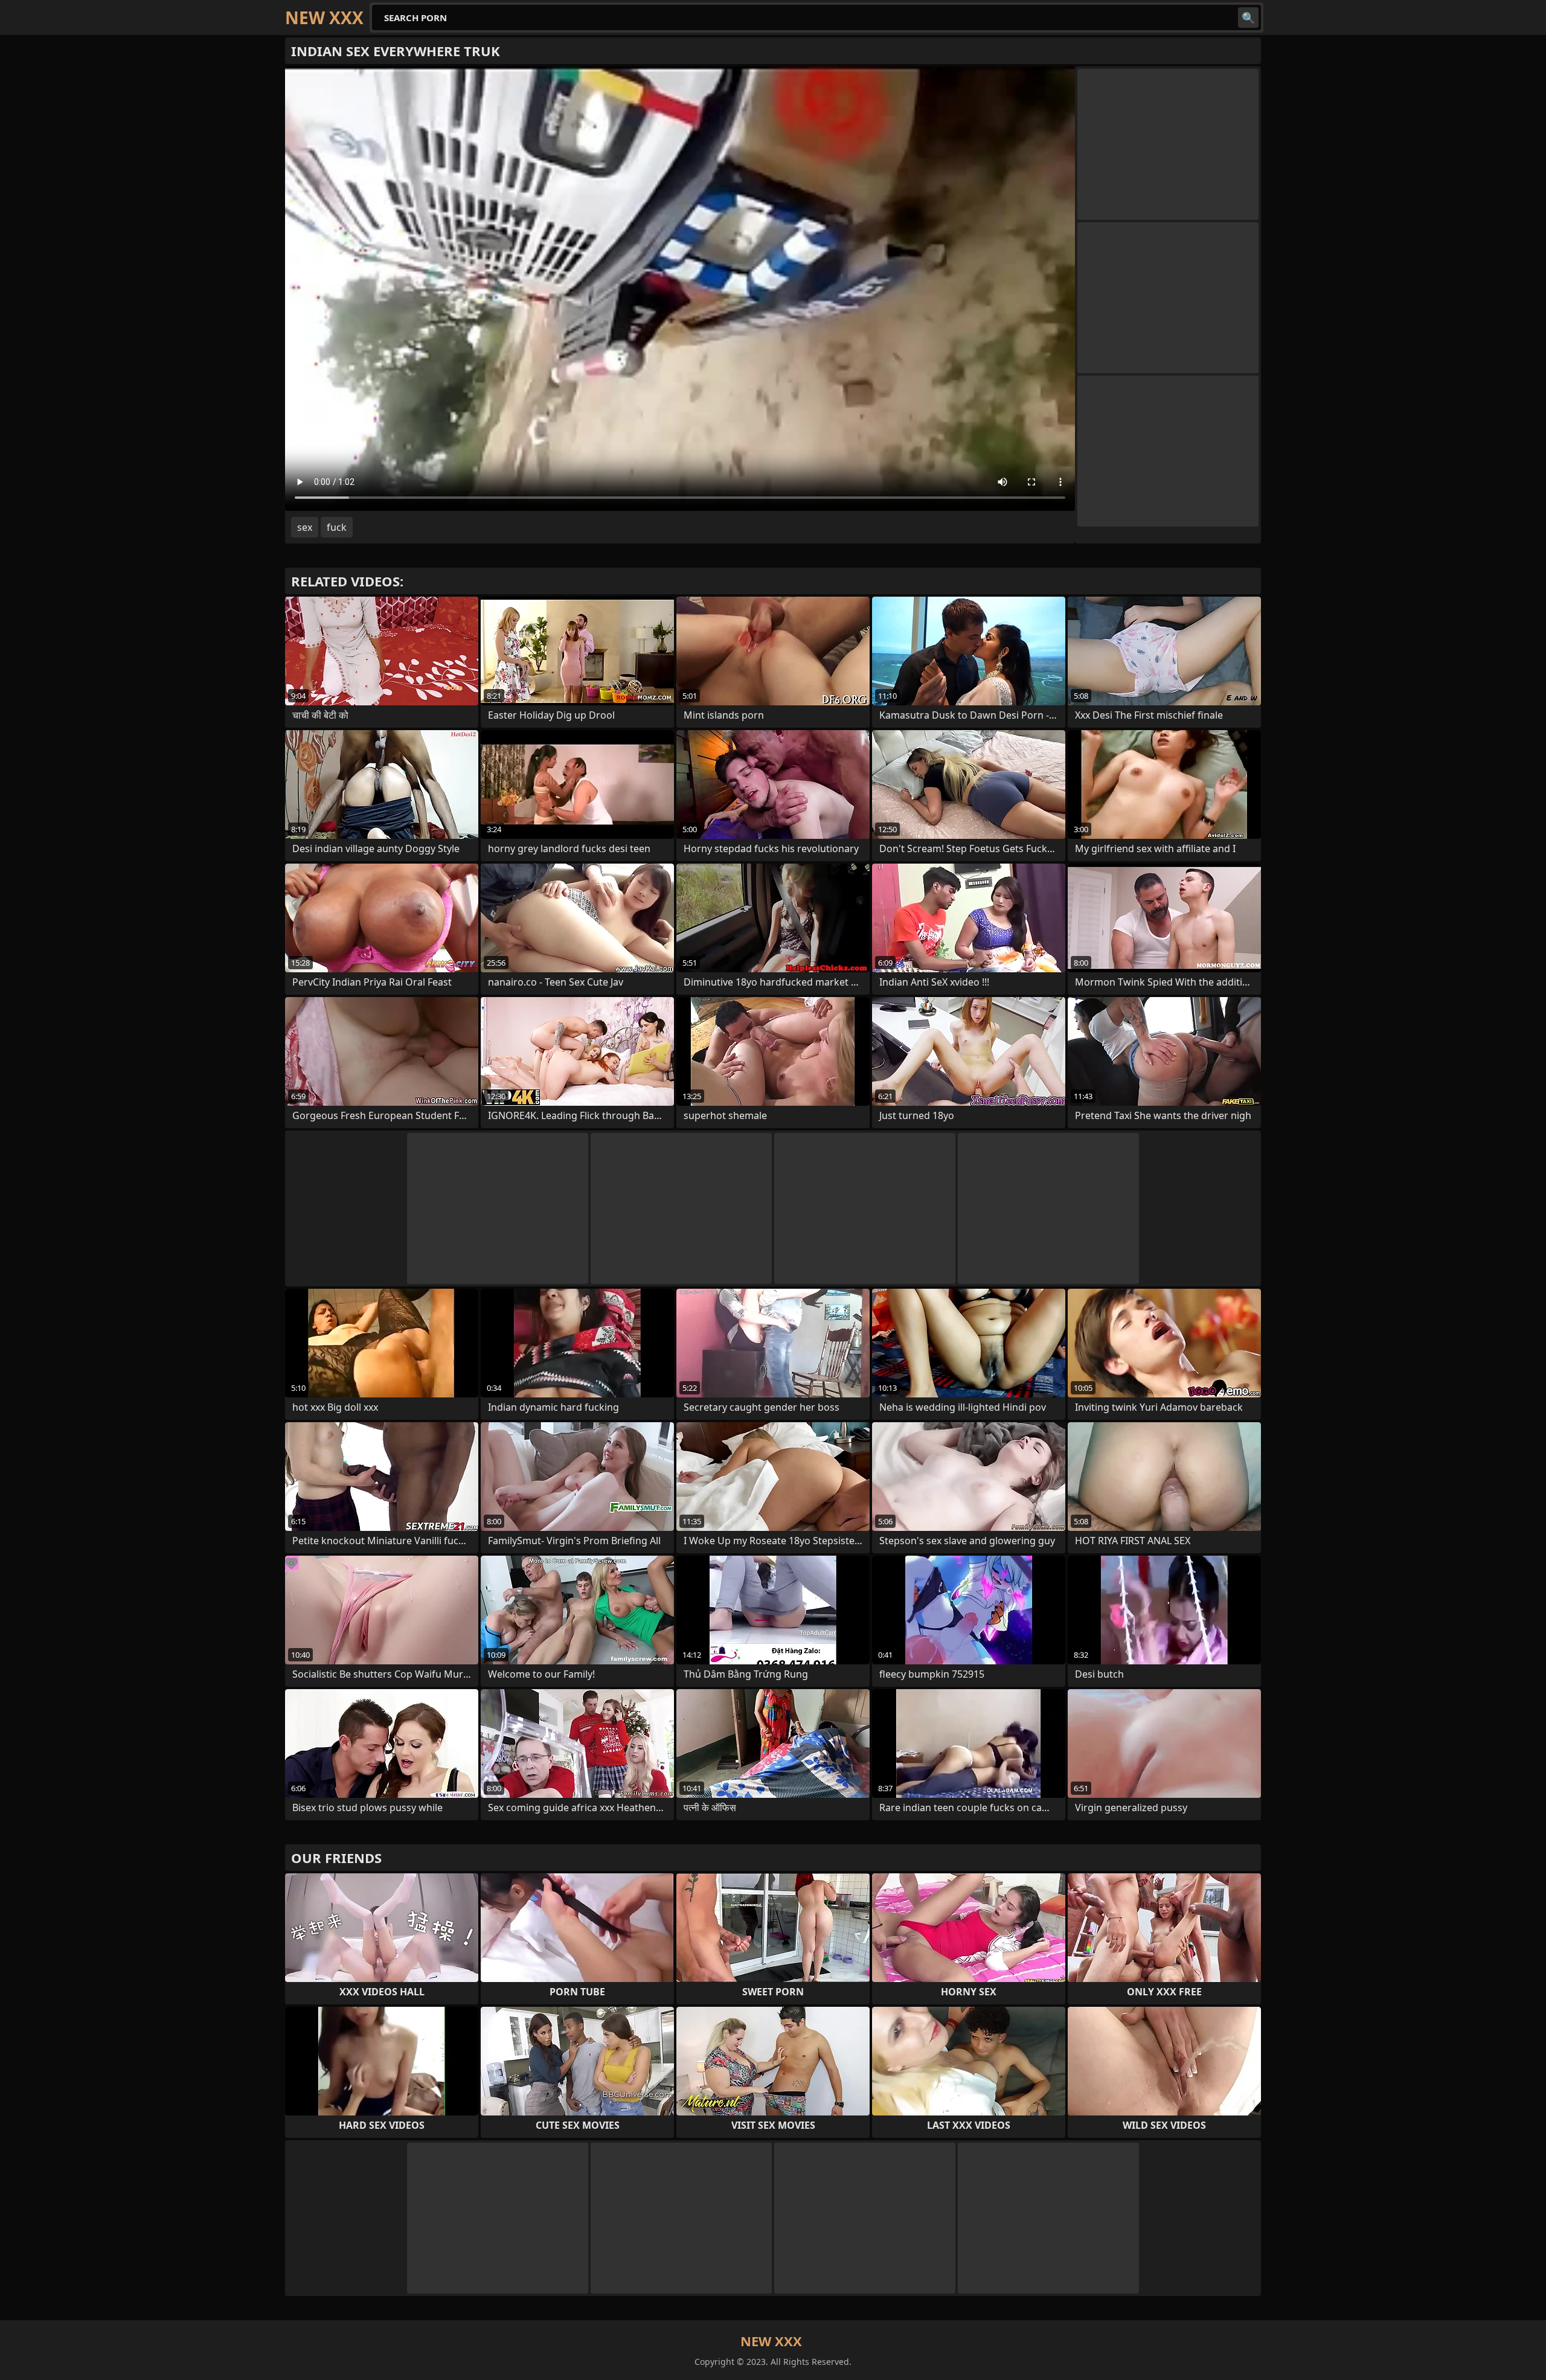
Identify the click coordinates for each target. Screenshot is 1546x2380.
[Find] (1248, 18)
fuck (337, 527)
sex (305, 527)
